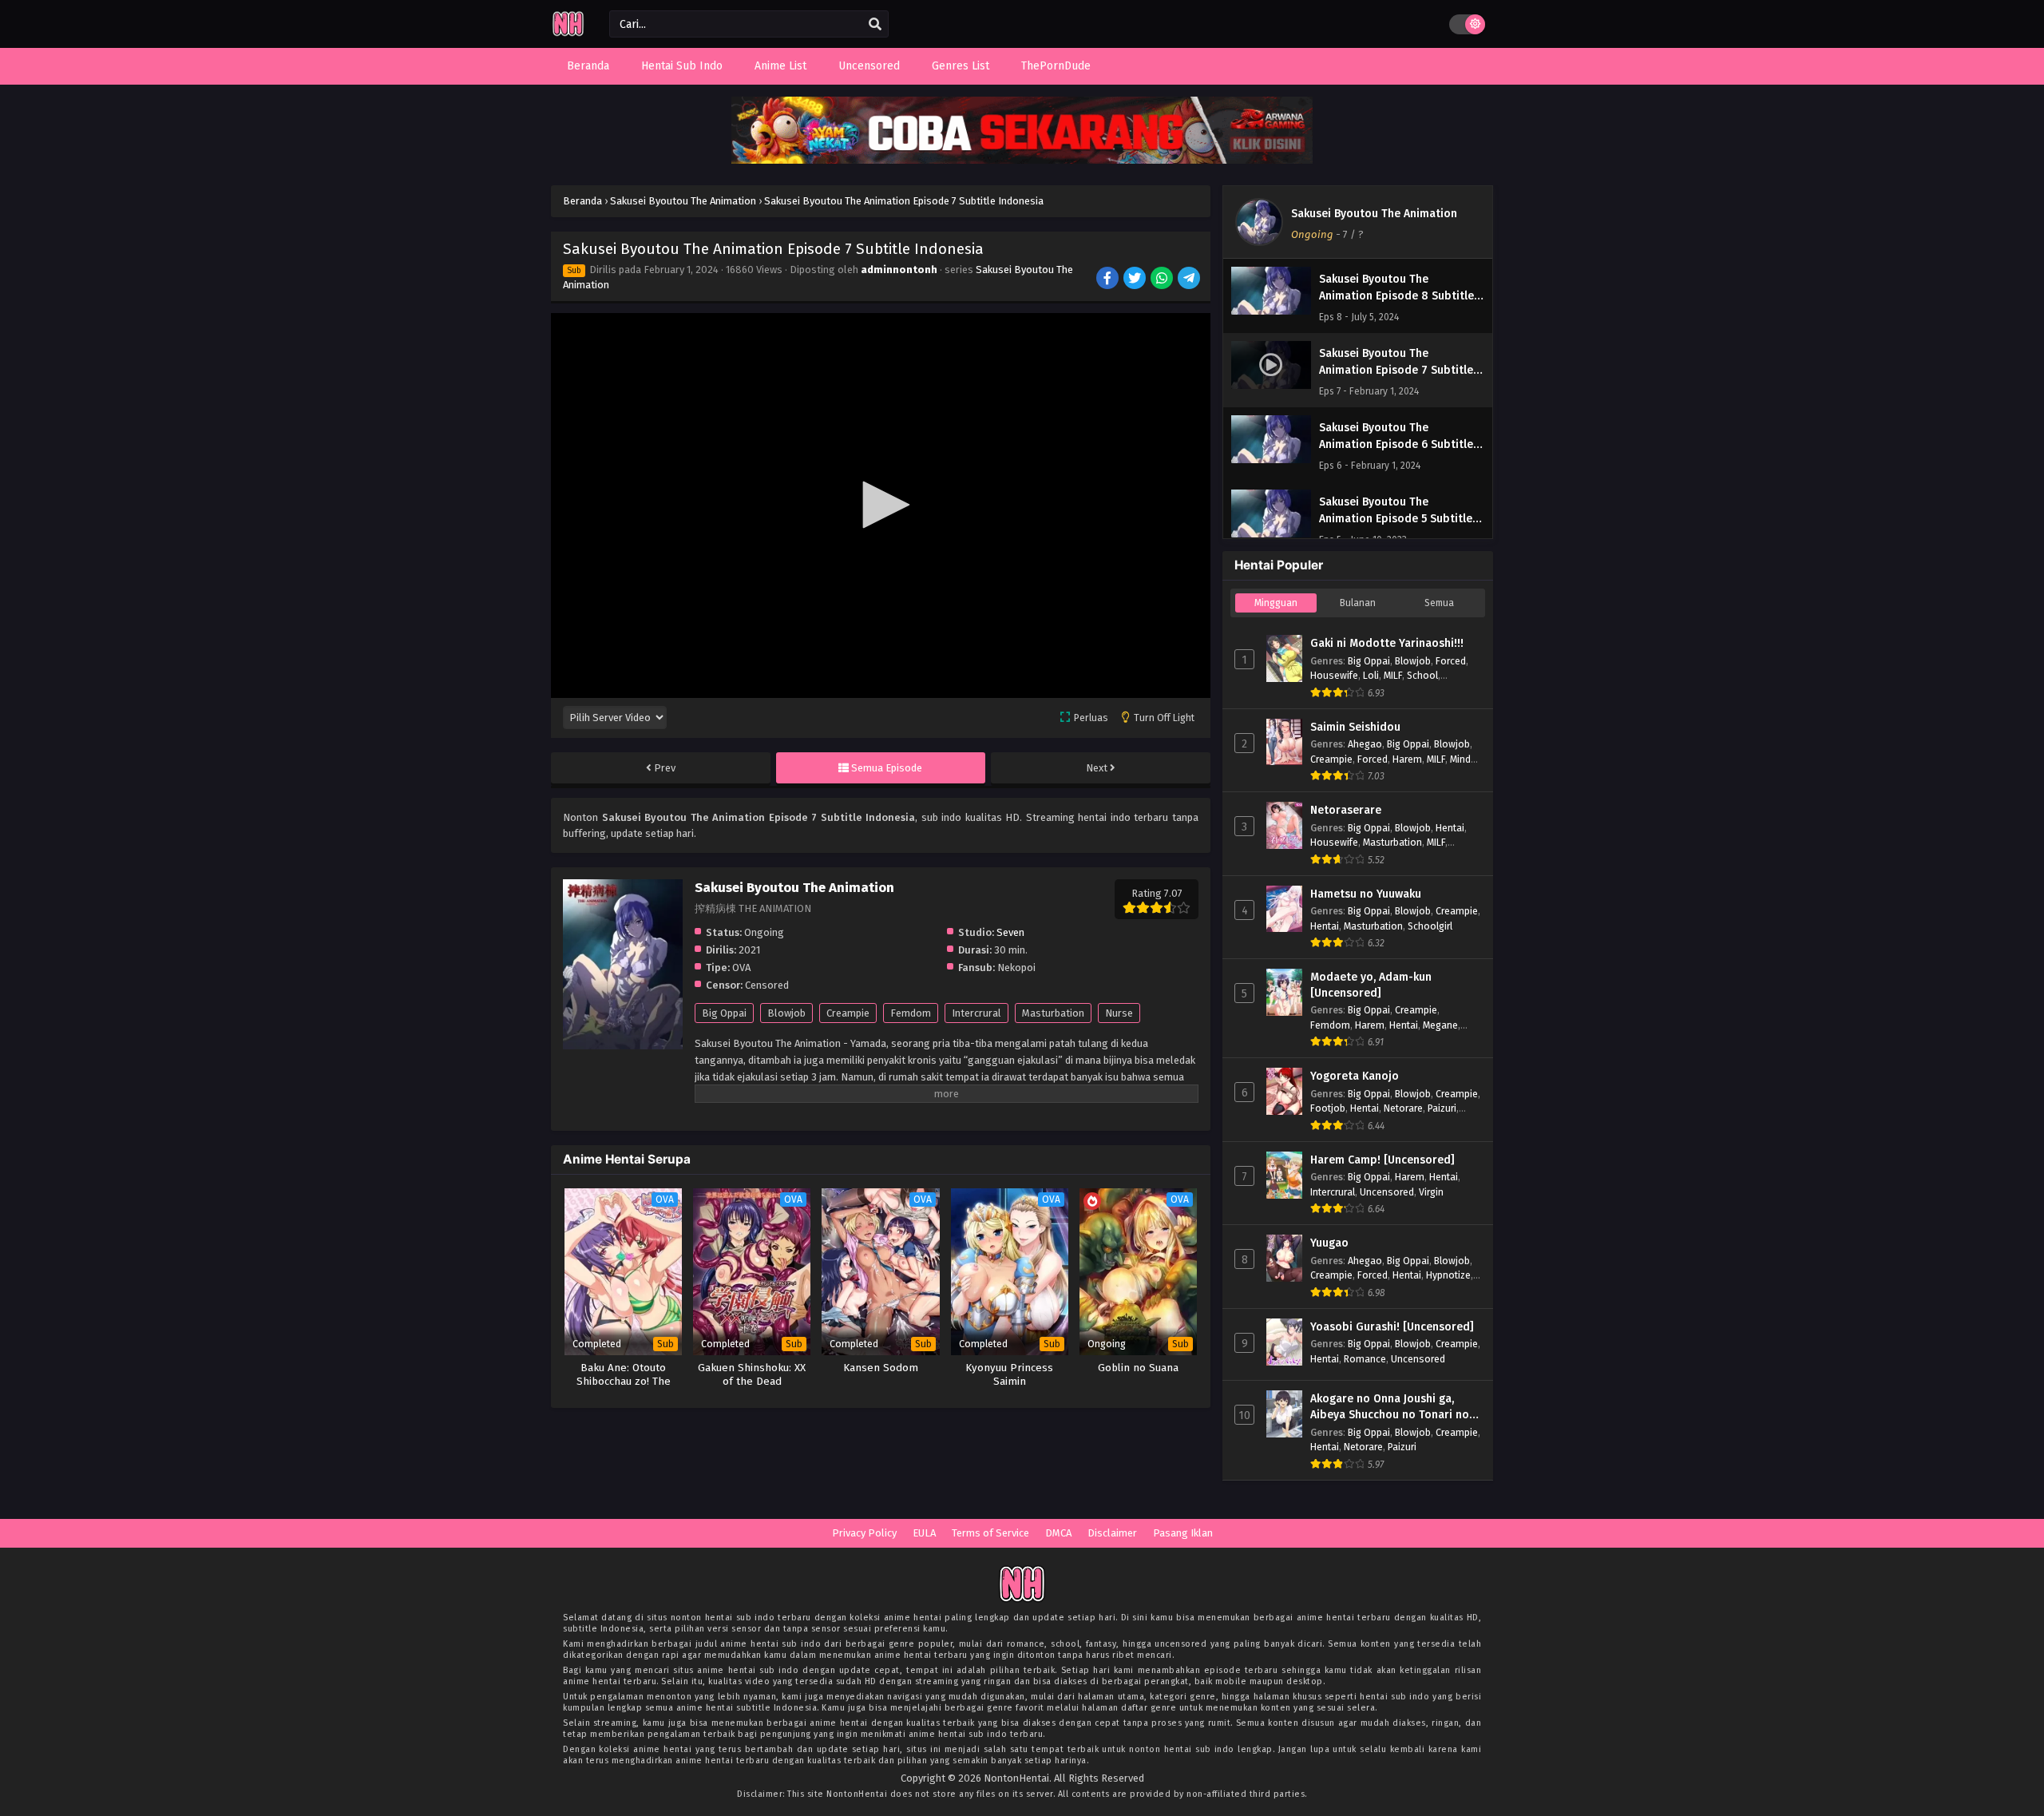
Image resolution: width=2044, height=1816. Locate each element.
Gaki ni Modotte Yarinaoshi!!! (1387, 643)
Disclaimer (1112, 1533)
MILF (1393, 675)
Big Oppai (724, 1013)
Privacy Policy (864, 1533)
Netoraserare (1346, 810)
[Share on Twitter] (1136, 280)
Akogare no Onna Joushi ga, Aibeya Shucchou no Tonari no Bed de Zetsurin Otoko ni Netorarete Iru (1390, 1407)
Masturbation (1053, 1013)
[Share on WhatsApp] (1163, 280)
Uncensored (1387, 1192)
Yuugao (1329, 1243)
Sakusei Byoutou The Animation (1374, 214)
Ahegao (1365, 744)
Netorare (1403, 1108)
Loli (1371, 675)
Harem (1407, 759)
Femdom (911, 1013)
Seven (1010, 932)
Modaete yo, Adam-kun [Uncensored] (1371, 985)
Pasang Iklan (1183, 1533)
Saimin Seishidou (1355, 727)
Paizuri (1442, 1108)
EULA (924, 1533)
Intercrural (976, 1013)
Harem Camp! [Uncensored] (1382, 1160)
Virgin (1431, 1192)
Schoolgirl (1430, 926)
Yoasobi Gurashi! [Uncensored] (1392, 1327)
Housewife (1334, 675)
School (1422, 675)
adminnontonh (899, 270)
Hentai (1450, 828)
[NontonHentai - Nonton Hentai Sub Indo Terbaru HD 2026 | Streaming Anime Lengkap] (568, 34)
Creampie (848, 1013)
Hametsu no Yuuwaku (1366, 894)
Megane (1440, 1025)
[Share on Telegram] (1190, 280)
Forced (1451, 661)
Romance (1365, 1359)
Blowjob (786, 1013)
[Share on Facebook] (1109, 280)
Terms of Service (990, 1533)
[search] (875, 25)
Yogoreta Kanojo (1355, 1076)
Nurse (1119, 1013)
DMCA (1058, 1533)
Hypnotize (1448, 1275)
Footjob (1328, 1108)
